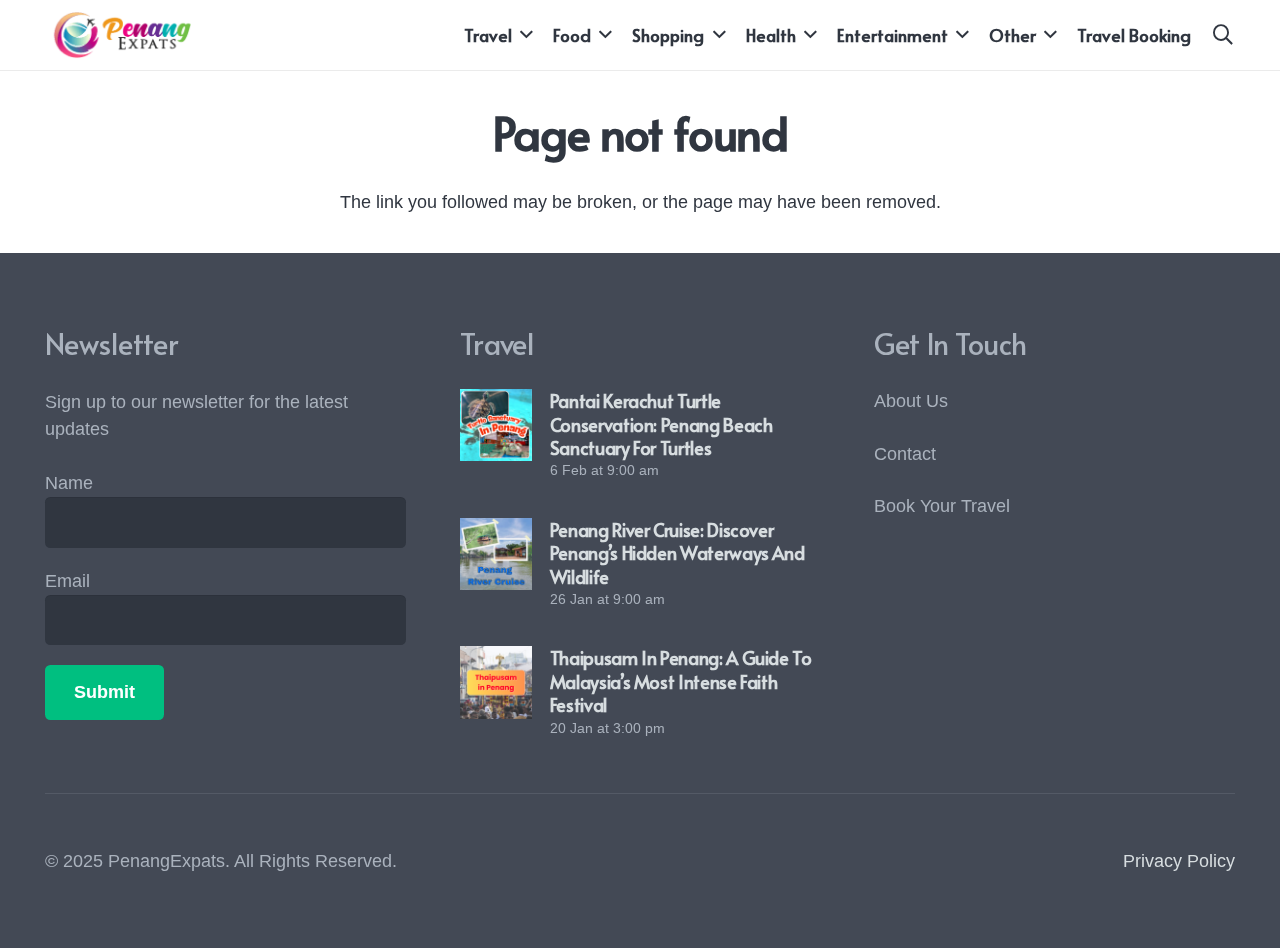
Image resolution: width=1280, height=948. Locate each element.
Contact (905, 454)
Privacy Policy (1179, 861)
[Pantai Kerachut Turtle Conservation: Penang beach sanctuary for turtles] (496, 425)
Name (69, 483)
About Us (911, 401)
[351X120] (118, 35)
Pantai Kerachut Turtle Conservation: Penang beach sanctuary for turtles (661, 424)
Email (67, 581)
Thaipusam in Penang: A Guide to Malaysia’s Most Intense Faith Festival (681, 681)
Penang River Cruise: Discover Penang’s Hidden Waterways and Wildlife (677, 553)
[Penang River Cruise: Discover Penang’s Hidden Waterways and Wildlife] (496, 554)
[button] (522, 35)
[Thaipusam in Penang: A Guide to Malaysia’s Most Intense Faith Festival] (496, 682)
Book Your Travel (942, 506)
